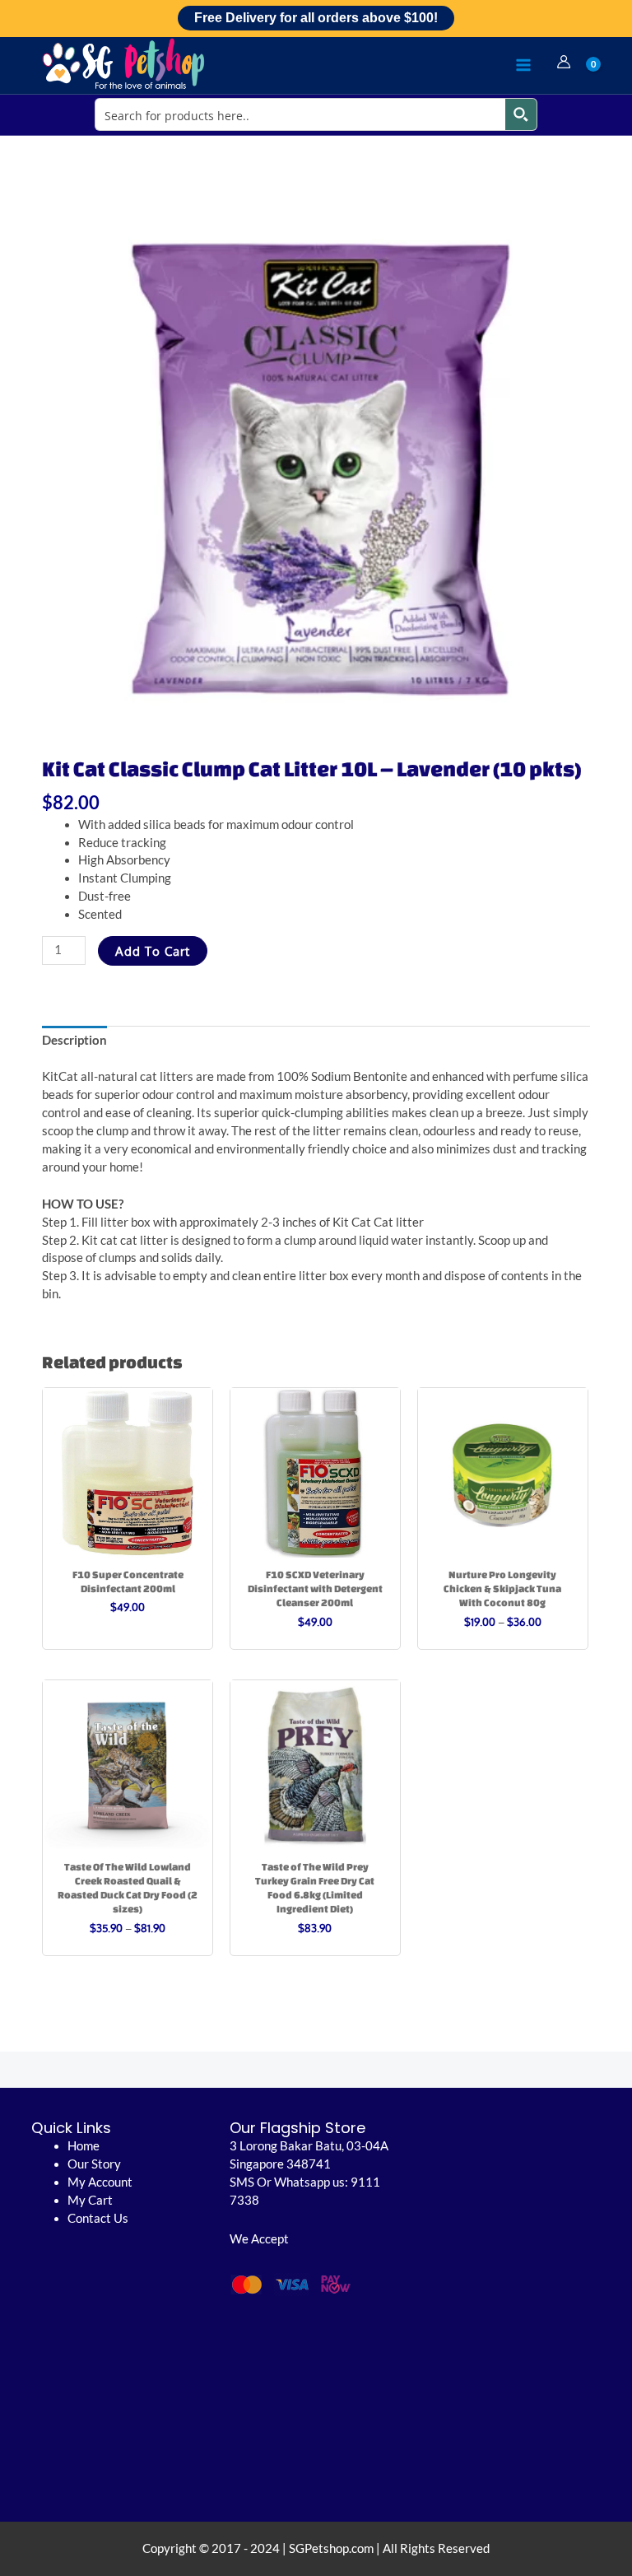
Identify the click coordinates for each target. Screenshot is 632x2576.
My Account (100, 2182)
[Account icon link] (564, 62)
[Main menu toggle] (523, 65)
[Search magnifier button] (521, 114)
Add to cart (153, 951)
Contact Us (98, 2218)
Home (84, 2146)
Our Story (94, 2164)
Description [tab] (74, 1040)
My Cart (90, 2200)
